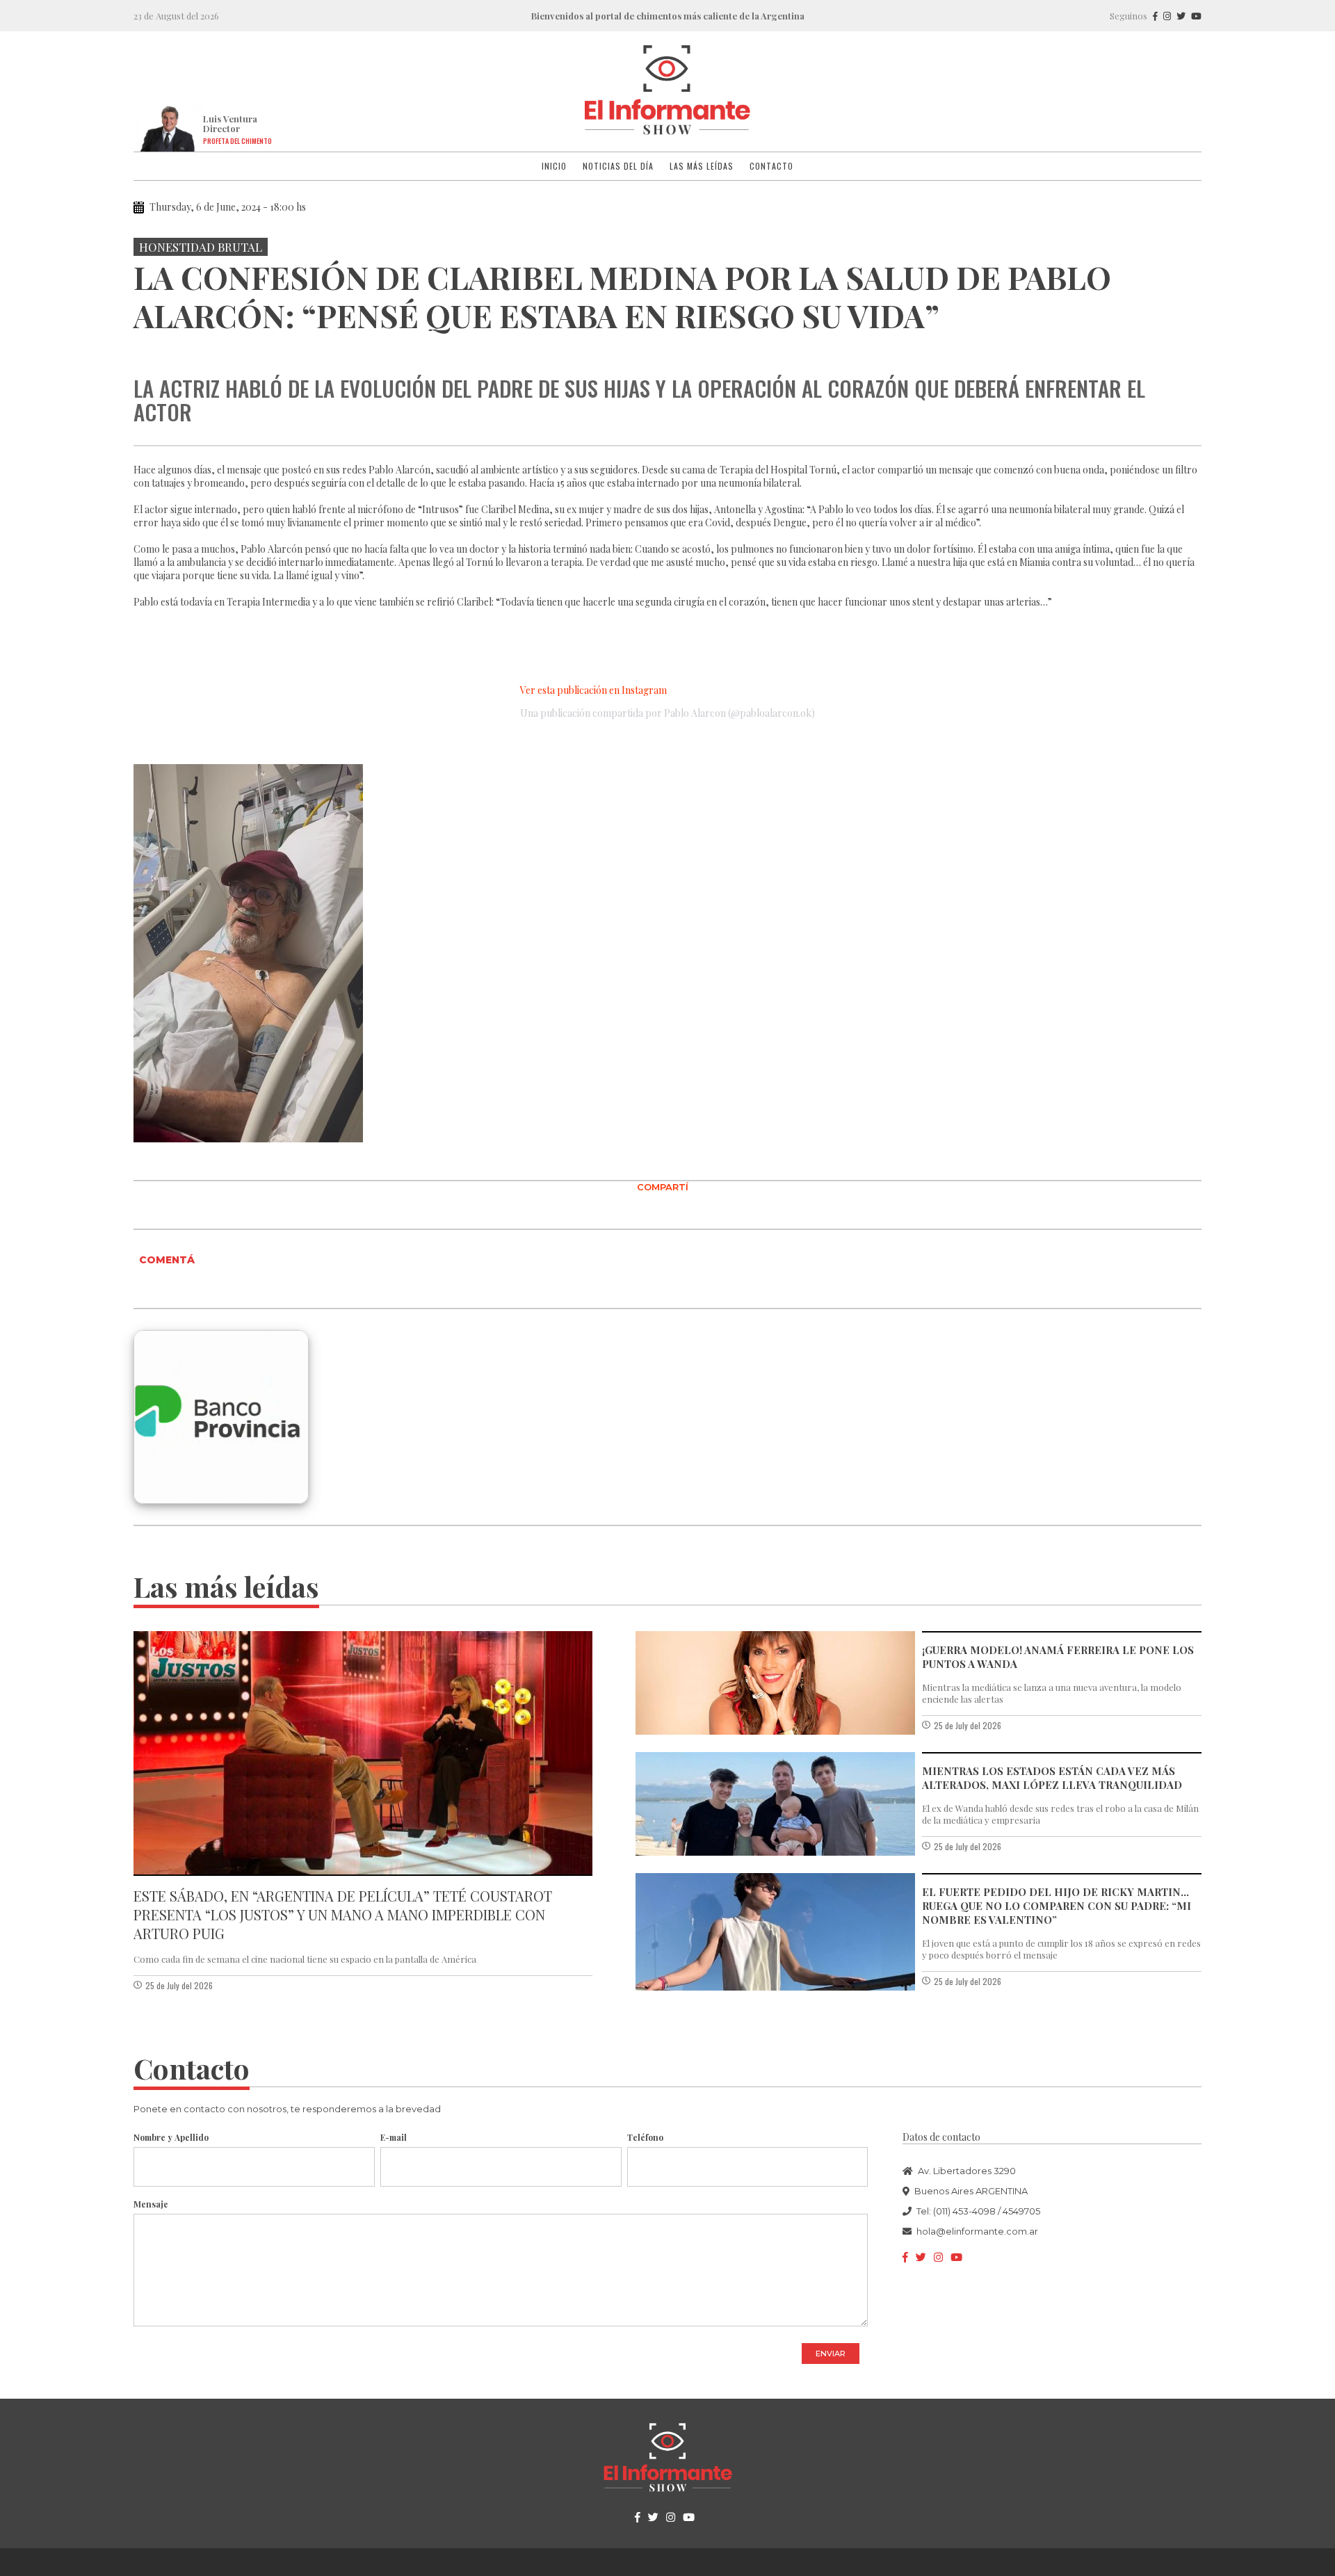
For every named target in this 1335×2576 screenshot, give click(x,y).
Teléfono (645, 2137)
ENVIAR (831, 2354)
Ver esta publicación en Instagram (593, 690)
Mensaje (151, 2204)
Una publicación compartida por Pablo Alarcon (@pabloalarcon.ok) (667, 713)
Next (1188, 349)
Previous (147, 349)
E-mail (394, 2137)
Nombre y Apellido (171, 2137)
